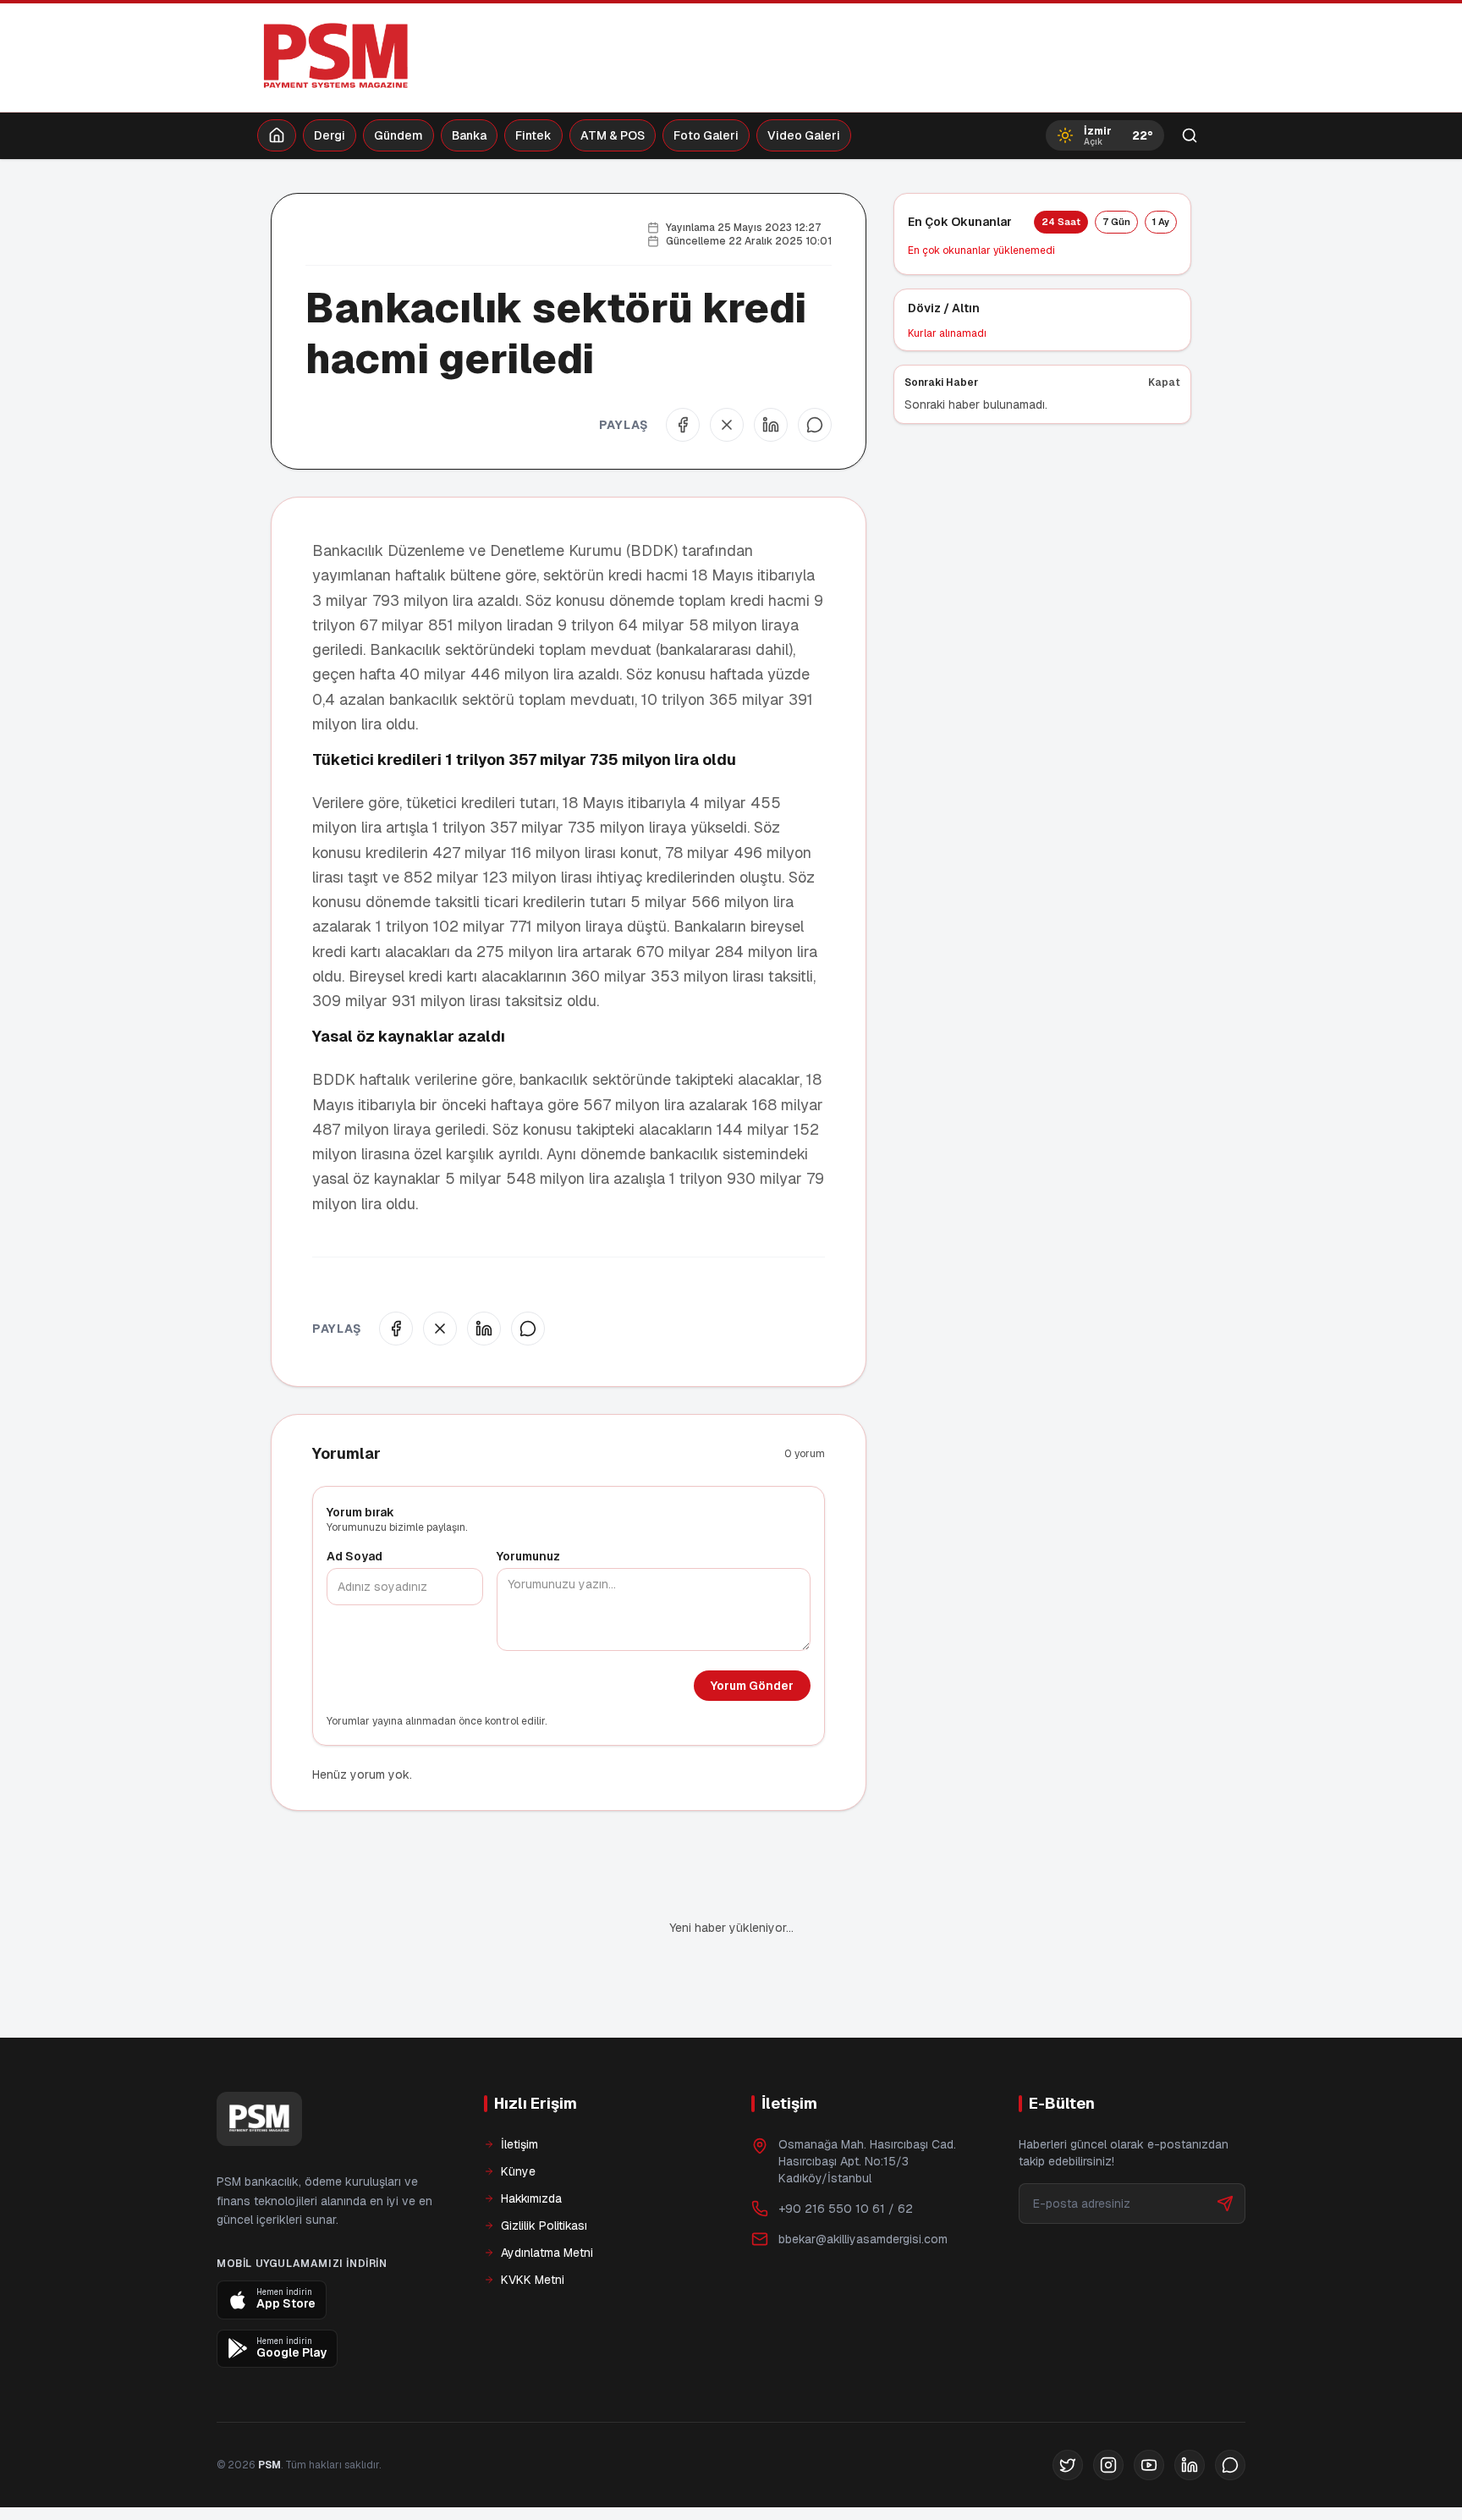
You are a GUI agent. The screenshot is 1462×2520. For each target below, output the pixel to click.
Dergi (330, 135)
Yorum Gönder (752, 1686)
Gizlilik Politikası (544, 2226)
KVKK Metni (533, 2280)
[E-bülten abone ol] (1225, 2204)
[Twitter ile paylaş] (727, 425)
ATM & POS (613, 135)
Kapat (1164, 382)
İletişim (519, 2144)
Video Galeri (804, 135)
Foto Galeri (706, 135)
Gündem (398, 135)
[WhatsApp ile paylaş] (815, 425)
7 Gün (1116, 222)
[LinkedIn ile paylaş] (771, 425)
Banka (469, 135)
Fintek (533, 135)
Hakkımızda (531, 2198)
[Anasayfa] (277, 135)
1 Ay (1161, 222)
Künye (518, 2171)
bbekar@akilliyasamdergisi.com (863, 2239)
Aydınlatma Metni (547, 2253)
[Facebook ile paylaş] (683, 425)
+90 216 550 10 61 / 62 (846, 2209)
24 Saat (1061, 222)
